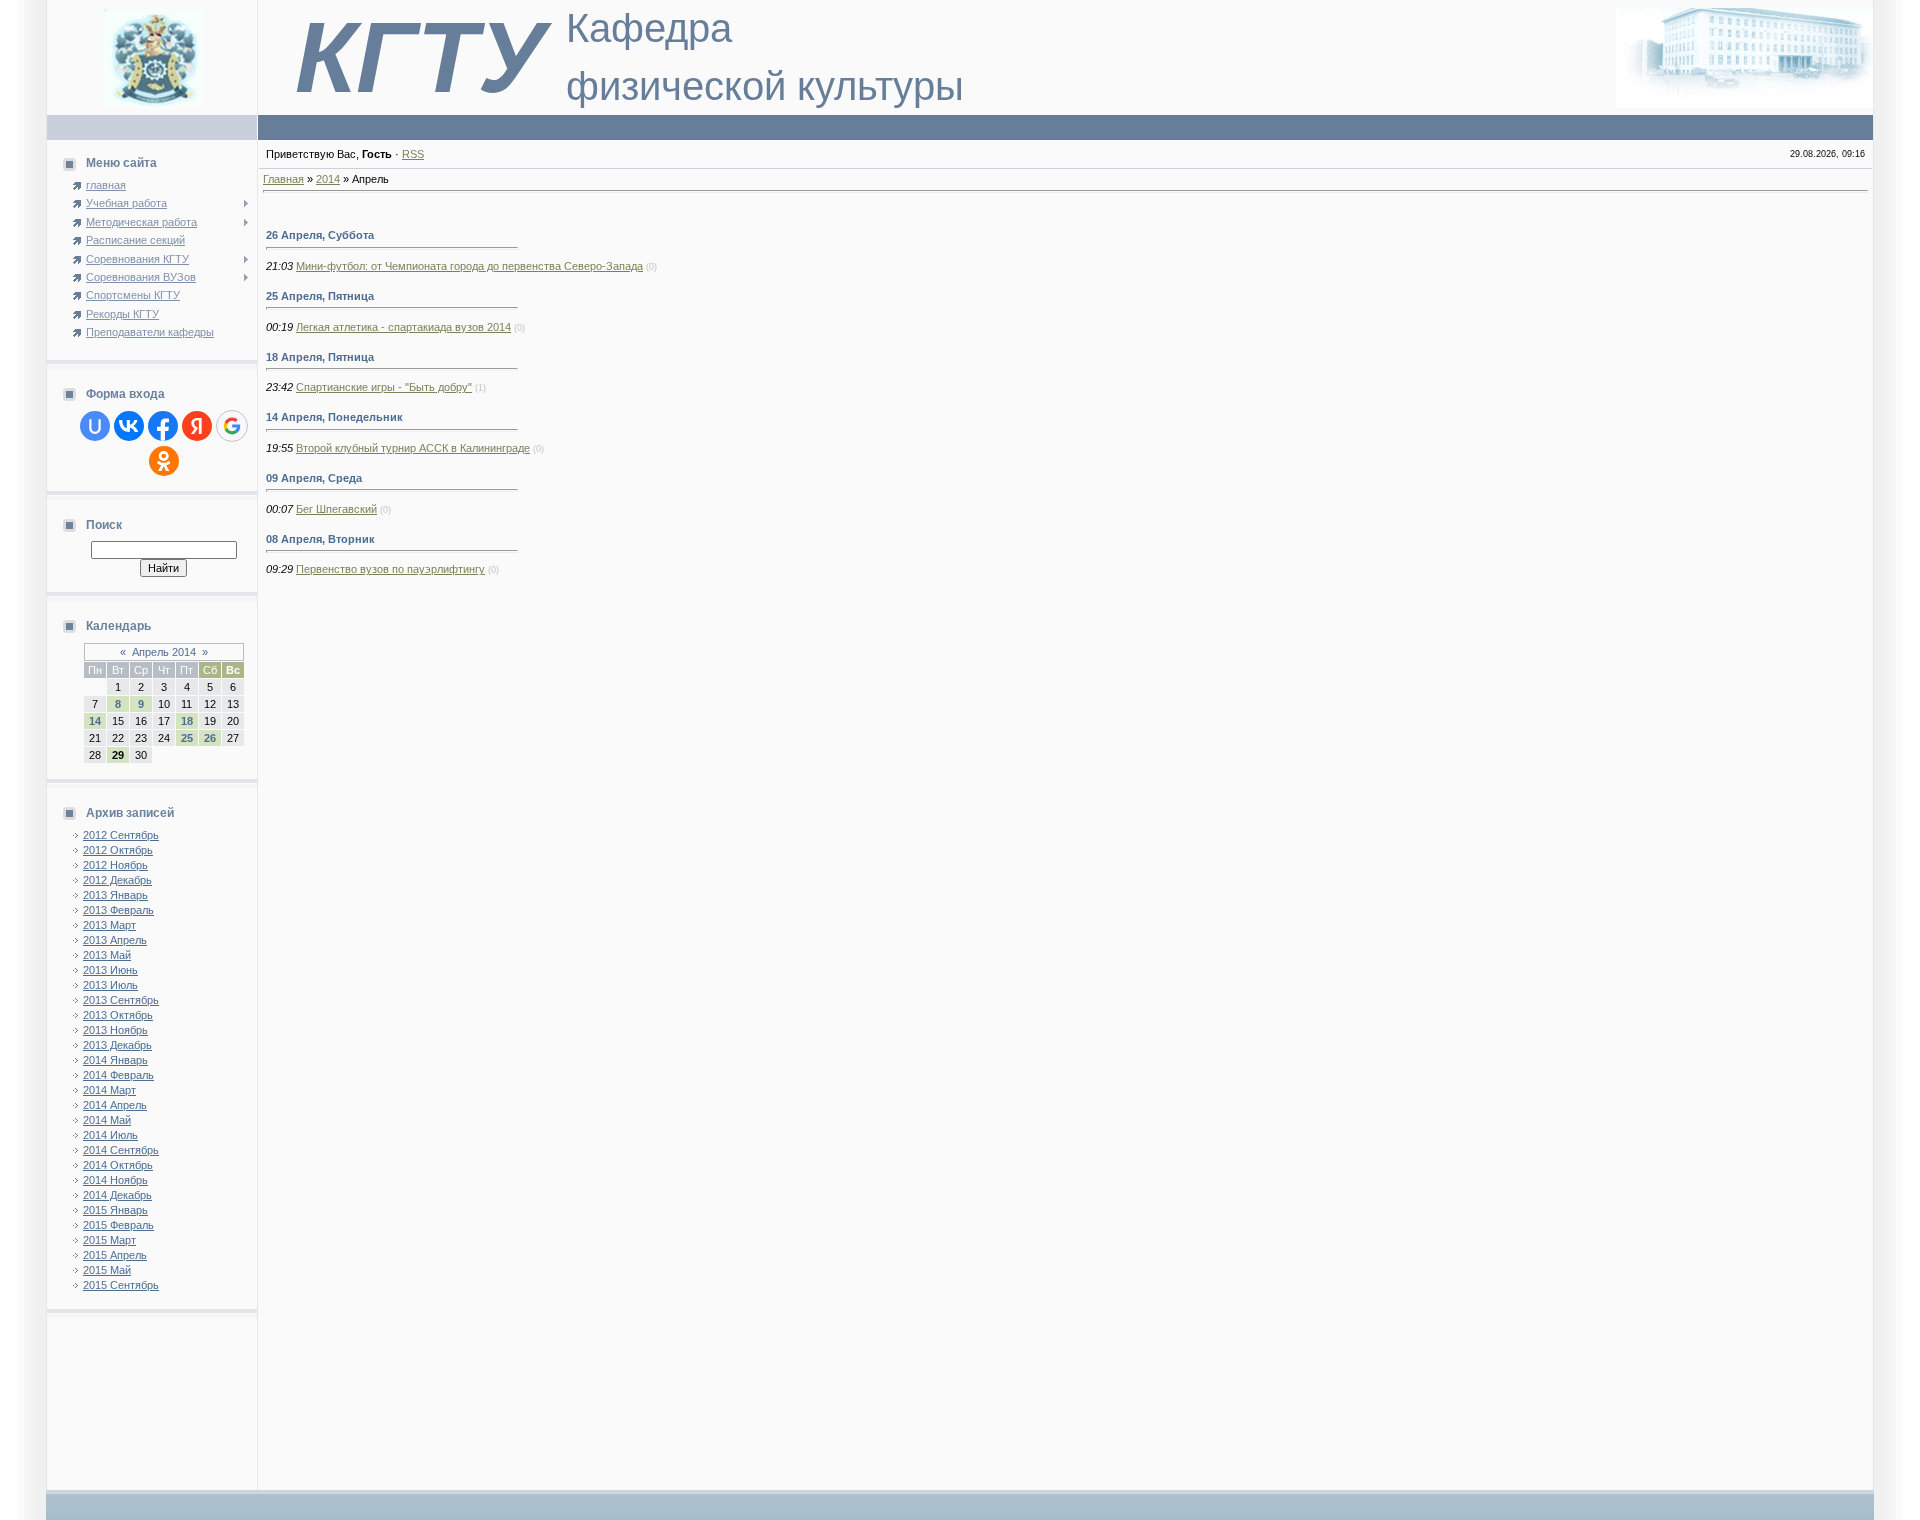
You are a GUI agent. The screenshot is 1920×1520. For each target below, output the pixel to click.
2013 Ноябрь (115, 1030)
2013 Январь (115, 895)
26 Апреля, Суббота (320, 235)
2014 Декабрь (117, 1195)
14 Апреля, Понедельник (334, 417)
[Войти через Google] (232, 426)
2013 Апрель (115, 940)
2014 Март (109, 1090)
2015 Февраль (118, 1225)
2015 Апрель (115, 1255)
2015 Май (107, 1270)
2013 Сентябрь (121, 1000)
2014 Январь (115, 1060)
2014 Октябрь (118, 1165)
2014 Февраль (118, 1075)
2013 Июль (110, 985)
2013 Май (107, 955)
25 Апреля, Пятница (320, 296)
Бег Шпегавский (336, 509)
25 (187, 738)
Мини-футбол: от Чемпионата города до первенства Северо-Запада (469, 266)
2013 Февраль (118, 910)
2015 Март (109, 1240)
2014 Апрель (115, 1105)
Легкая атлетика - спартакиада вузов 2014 (403, 327)
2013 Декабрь (117, 1045)
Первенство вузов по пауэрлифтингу (390, 569)
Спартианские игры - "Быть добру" (384, 387)
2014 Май (107, 1120)
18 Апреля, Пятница (320, 357)
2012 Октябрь (118, 850)
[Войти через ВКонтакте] (129, 426)
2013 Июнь (110, 970)
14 (95, 721)
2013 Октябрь (118, 1015)
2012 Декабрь (117, 880)
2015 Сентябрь (121, 1285)
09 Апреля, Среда (314, 478)
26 (210, 738)
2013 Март (109, 925)
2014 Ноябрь (115, 1180)
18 (187, 721)
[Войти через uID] (95, 426)
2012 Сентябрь (121, 835)
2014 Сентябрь (121, 1150)
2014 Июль (110, 1135)
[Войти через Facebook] (163, 426)
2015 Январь (115, 1210)
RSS (413, 154)
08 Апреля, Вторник (320, 539)
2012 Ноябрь (115, 865)
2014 (328, 179)
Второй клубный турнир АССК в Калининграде (413, 448)
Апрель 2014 (164, 652)
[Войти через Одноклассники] (164, 461)
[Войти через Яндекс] (197, 426)
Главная (283, 179)
